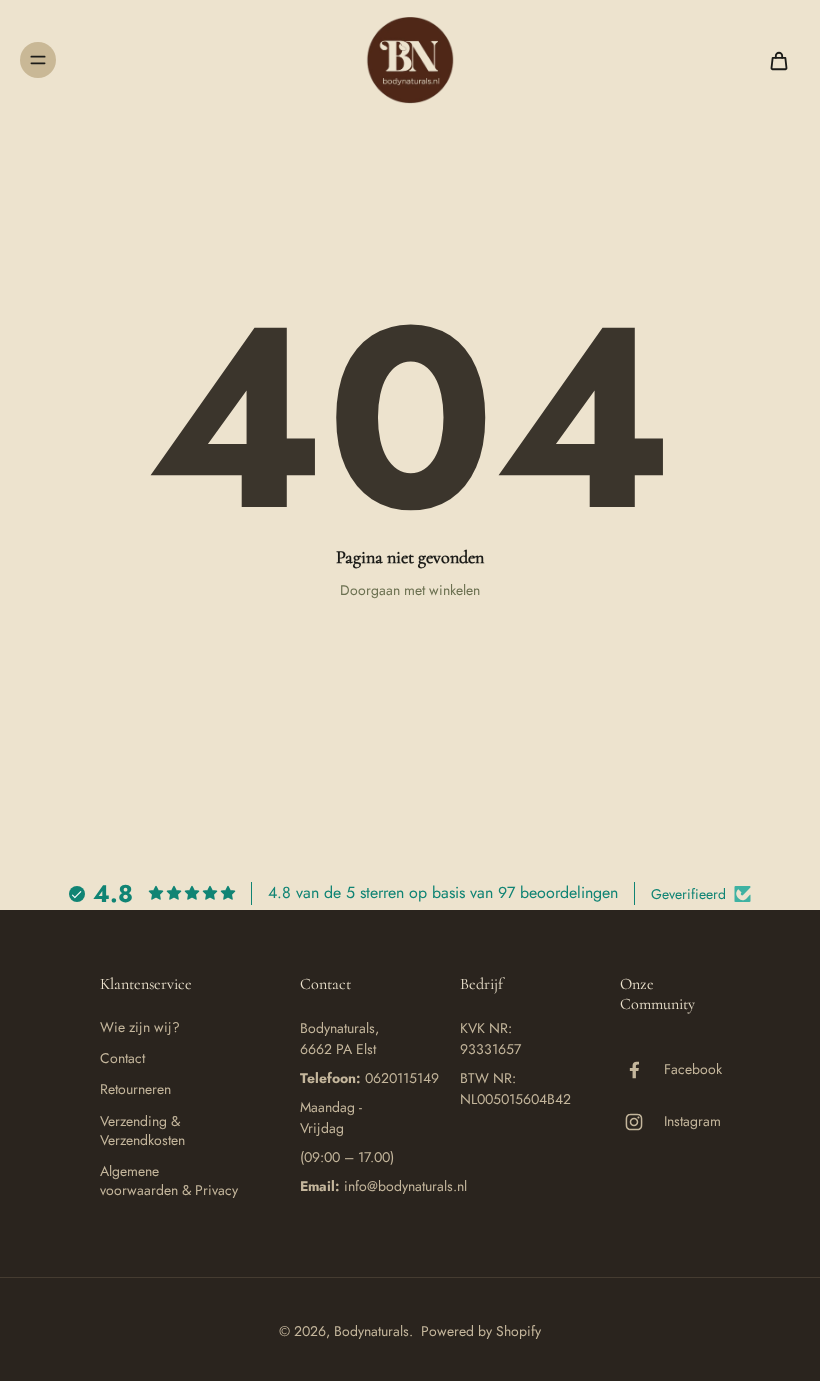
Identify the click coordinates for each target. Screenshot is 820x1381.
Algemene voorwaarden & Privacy (169, 1181)
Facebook (693, 1069)
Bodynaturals (371, 1331)
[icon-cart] (778, 60)
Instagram (692, 1121)
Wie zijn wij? (140, 1027)
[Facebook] (642, 1070)
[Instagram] (642, 1122)
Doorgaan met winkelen (410, 590)
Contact (122, 1058)
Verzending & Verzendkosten (142, 1131)
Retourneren (135, 1089)
